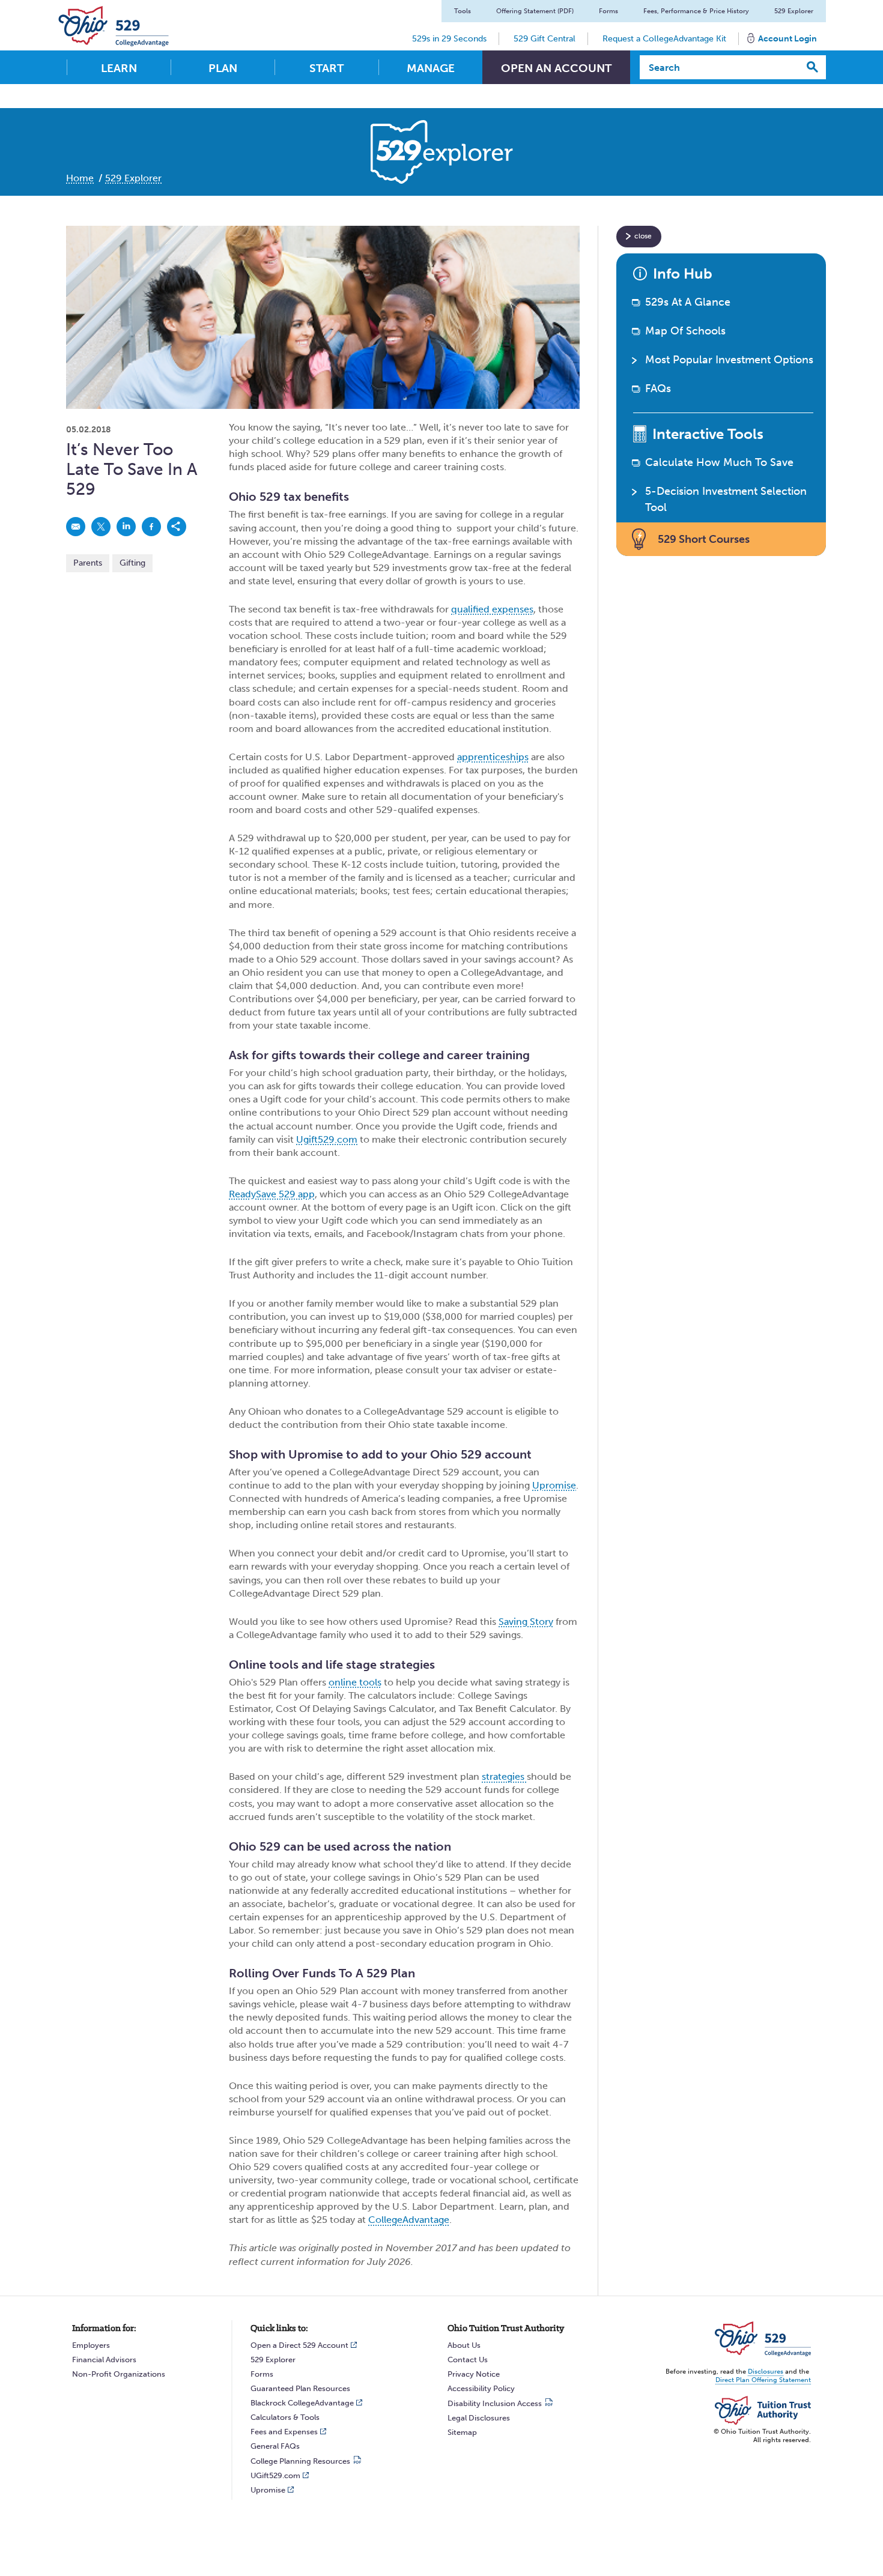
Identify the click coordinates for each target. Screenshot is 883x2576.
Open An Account (556, 68)
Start (326, 68)
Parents (88, 563)
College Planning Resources (300, 2461)
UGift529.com (275, 2475)
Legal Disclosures (479, 2418)
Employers (91, 2345)
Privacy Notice (474, 2374)
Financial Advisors (104, 2360)
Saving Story (526, 1622)
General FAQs (275, 2446)
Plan (223, 68)
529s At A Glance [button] (688, 302)
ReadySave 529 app (272, 1194)
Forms (608, 11)
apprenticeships (493, 757)
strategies (504, 1776)
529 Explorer (794, 11)
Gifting (132, 563)
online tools (355, 1682)
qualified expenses (492, 609)
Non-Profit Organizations (119, 2374)
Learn (119, 68)
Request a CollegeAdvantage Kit (664, 39)
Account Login (787, 39)
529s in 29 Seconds (449, 39)
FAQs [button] (658, 389)
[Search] (813, 67)
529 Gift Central (545, 39)
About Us (464, 2345)
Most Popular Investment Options (729, 360)
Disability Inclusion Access (495, 2403)
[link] (76, 527)
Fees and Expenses (284, 2432)
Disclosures (766, 2372)
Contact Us (468, 2360)
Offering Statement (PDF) (535, 11)
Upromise (554, 1485)
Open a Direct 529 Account (299, 2345)
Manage (431, 68)
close (643, 236)
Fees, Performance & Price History (696, 11)
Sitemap (462, 2432)
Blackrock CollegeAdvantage (302, 2403)
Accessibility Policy (481, 2388)
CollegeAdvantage (409, 2220)
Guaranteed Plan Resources (300, 2388)
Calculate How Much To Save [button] (719, 462)
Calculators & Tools (285, 2417)
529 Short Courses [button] (704, 539)
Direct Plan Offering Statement (763, 2380)
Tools (463, 11)
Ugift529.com (327, 1139)
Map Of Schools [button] (685, 331)
